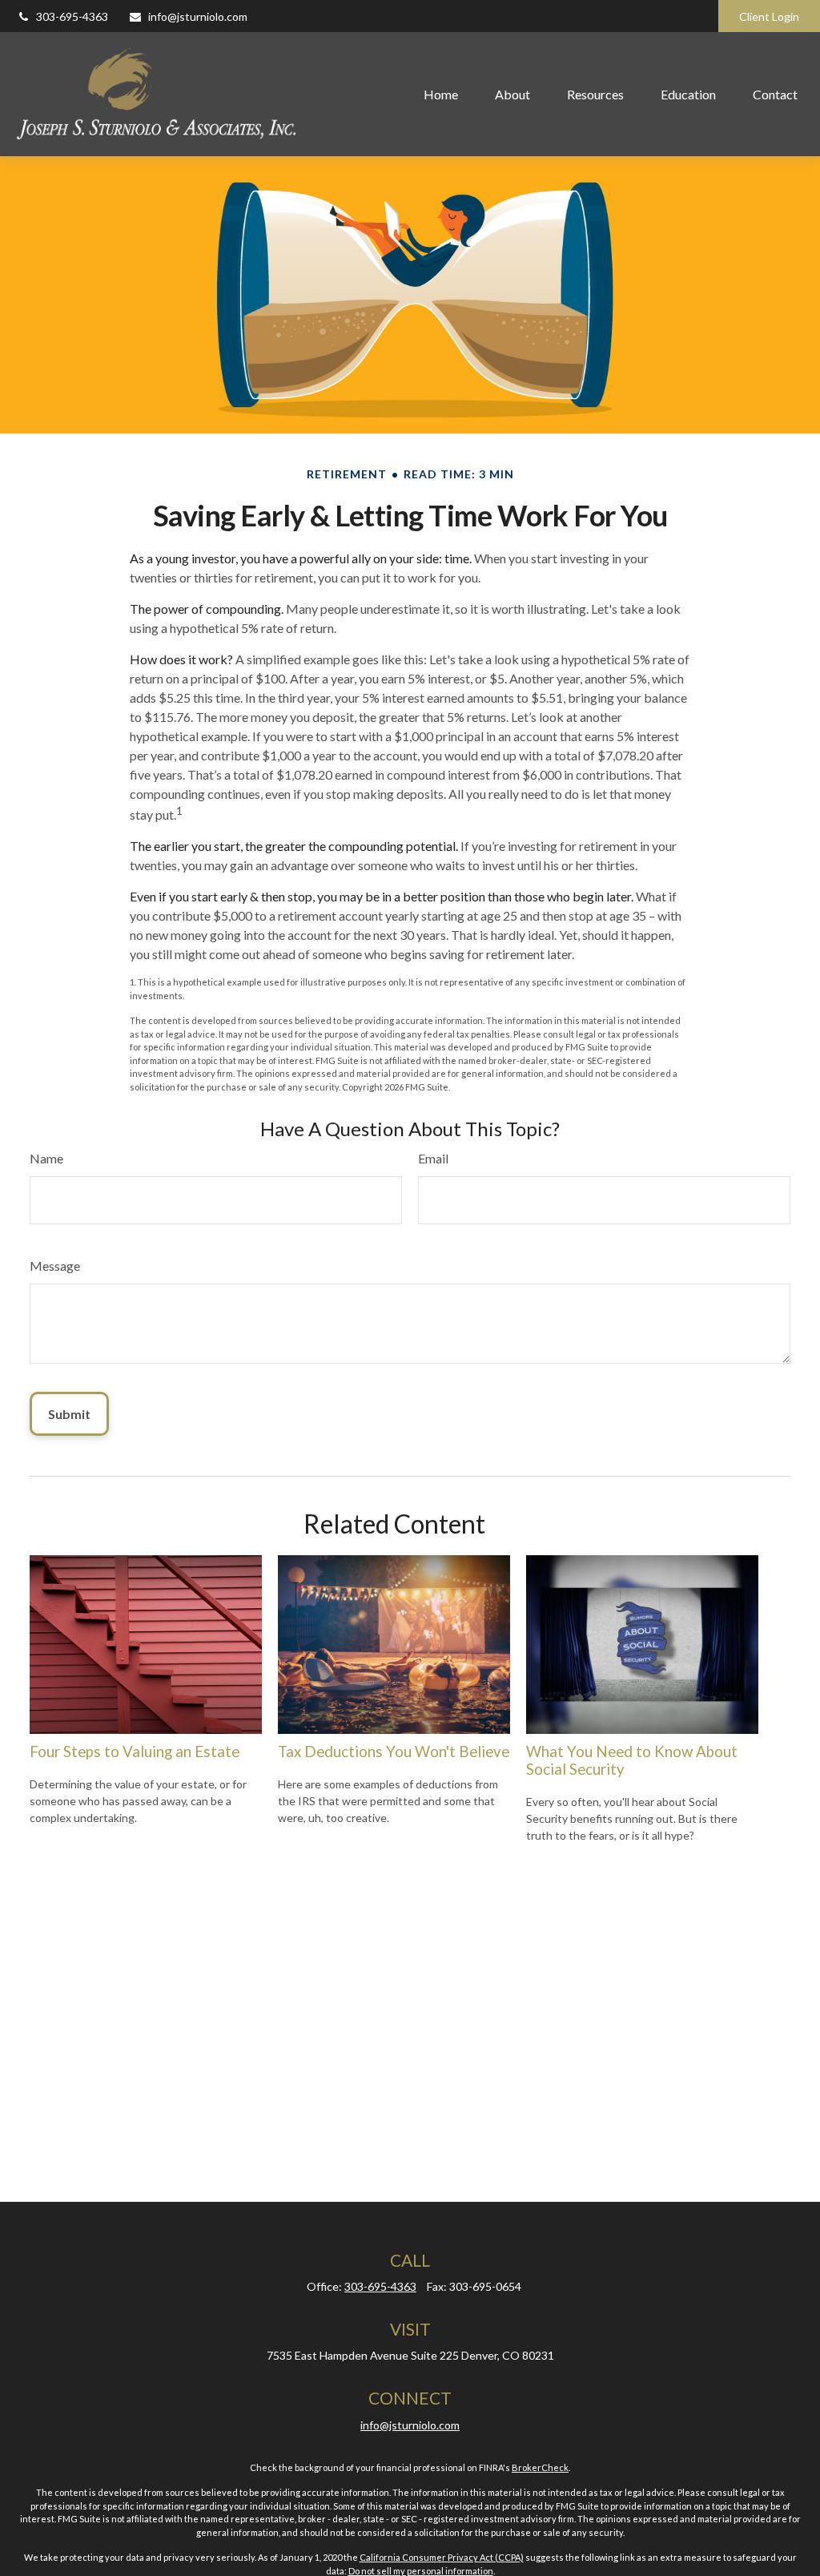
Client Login (769, 16)
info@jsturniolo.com (198, 16)
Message (55, 1266)
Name (46, 1158)
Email (433, 1158)
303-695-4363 (72, 16)
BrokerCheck (540, 2467)
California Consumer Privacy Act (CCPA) (442, 2557)
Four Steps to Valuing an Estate (135, 1752)
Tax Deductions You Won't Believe (394, 1752)
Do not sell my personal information (421, 2571)
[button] (441, 94)
